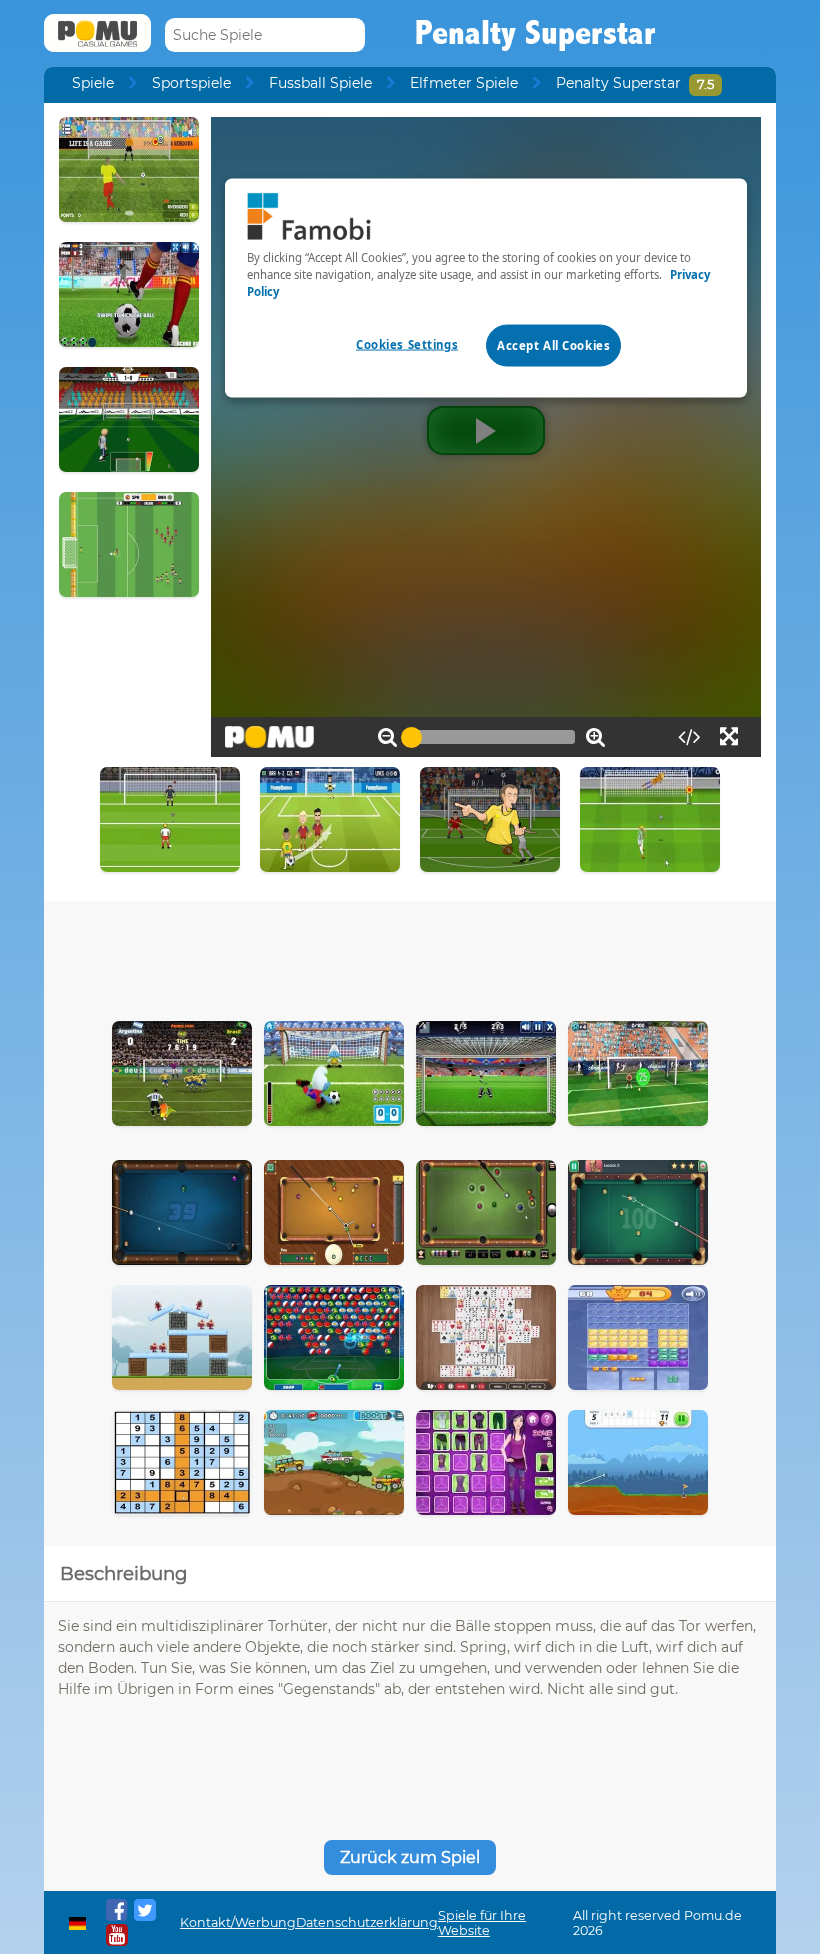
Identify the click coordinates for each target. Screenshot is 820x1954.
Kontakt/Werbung (238, 1922)
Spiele (93, 83)
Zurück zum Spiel (410, 1857)
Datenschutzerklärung (367, 1922)
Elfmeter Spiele (464, 83)
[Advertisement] (410, 956)
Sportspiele (191, 83)
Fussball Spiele (320, 83)
